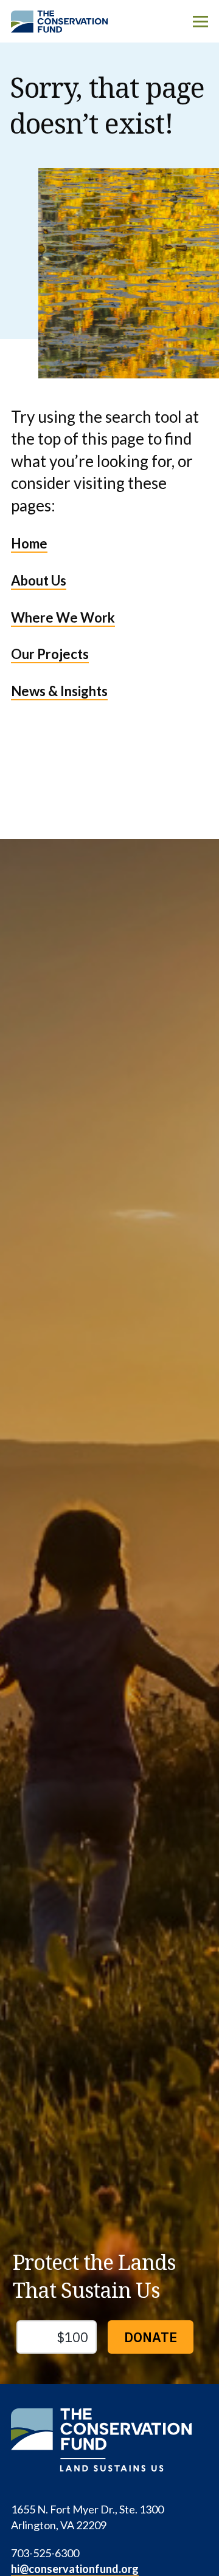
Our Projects (50, 654)
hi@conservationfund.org (75, 2569)
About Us (39, 580)
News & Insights (59, 691)
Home (29, 543)
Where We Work (63, 617)
